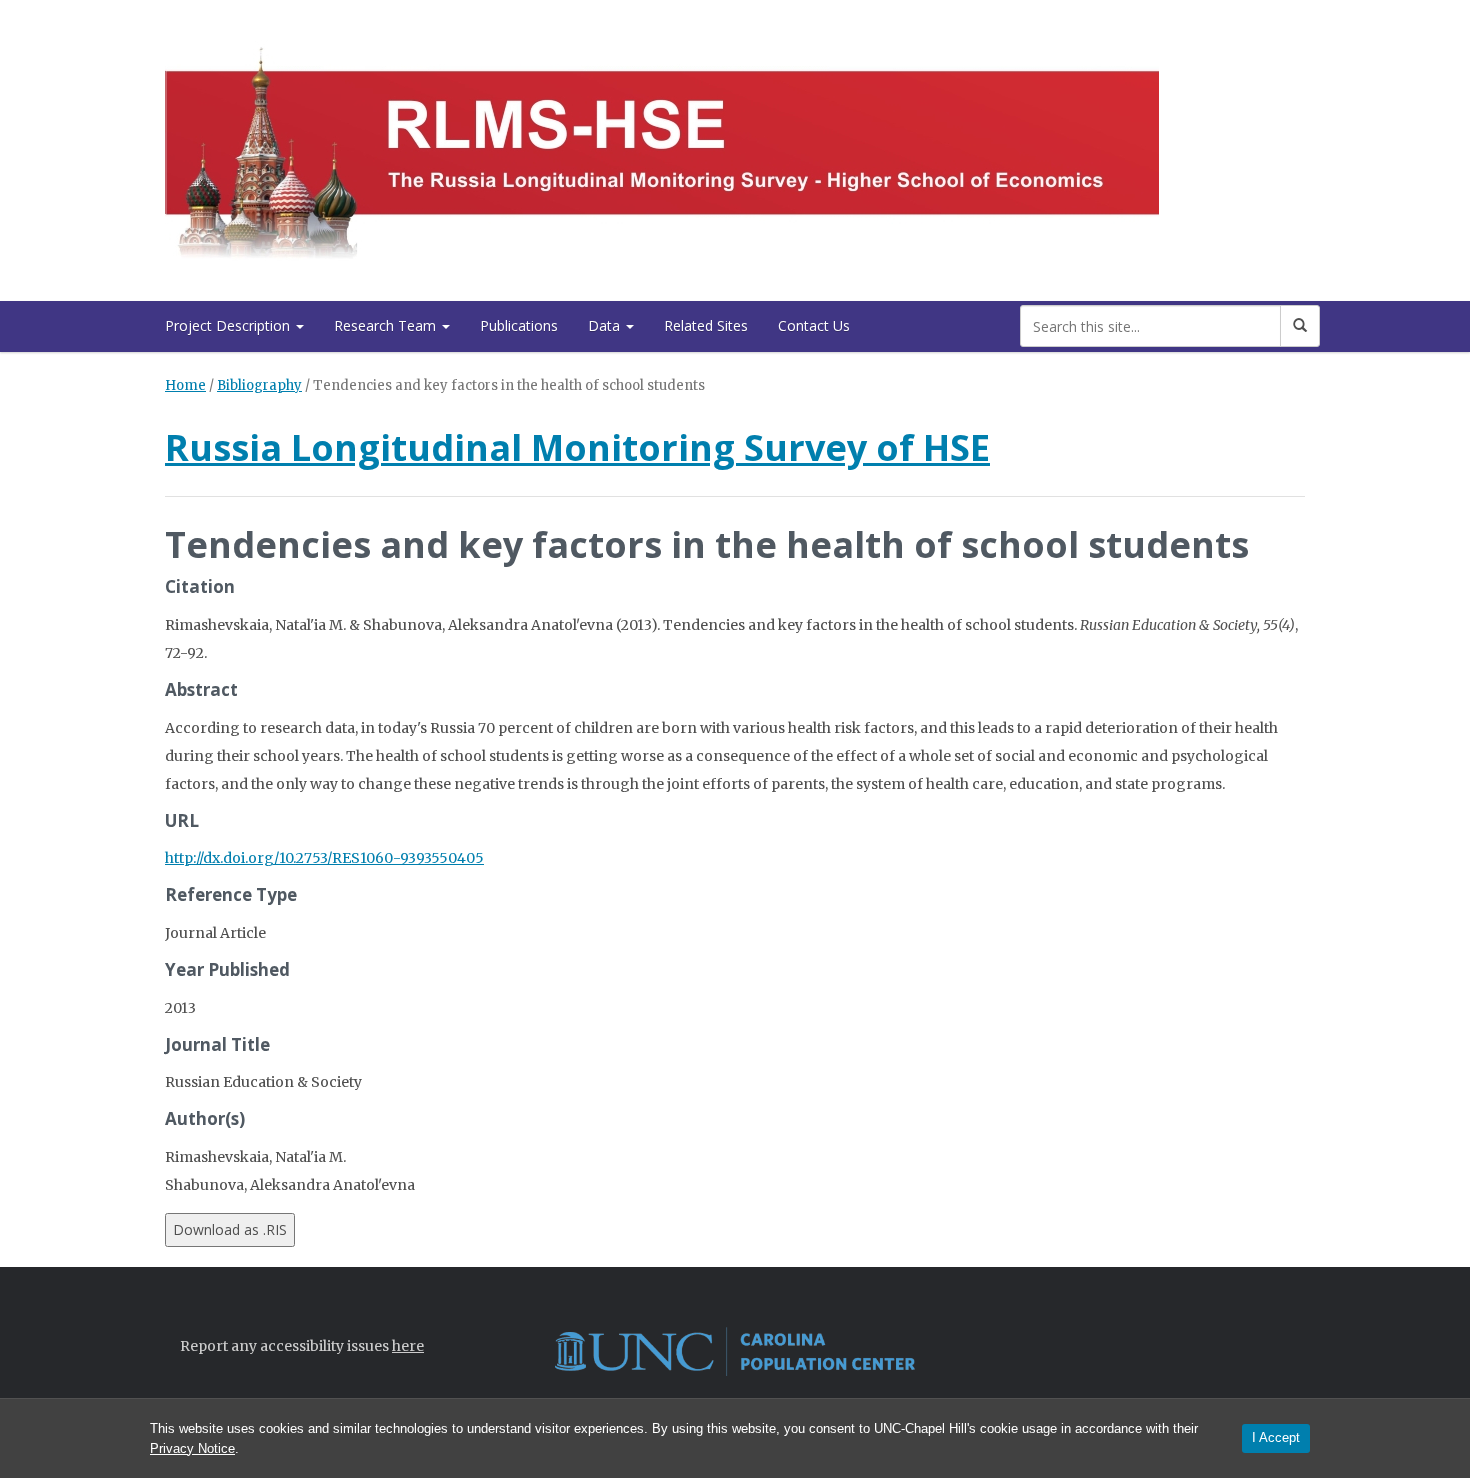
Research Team (387, 325)
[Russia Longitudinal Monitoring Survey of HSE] (662, 146)
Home (185, 385)
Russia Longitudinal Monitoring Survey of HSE (577, 447)
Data (606, 325)
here (408, 1346)
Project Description (229, 325)
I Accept (1276, 1437)
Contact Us (814, 325)
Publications (519, 325)
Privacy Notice (192, 1448)
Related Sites (706, 325)
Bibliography (259, 385)
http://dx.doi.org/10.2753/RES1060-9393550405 (324, 858)
